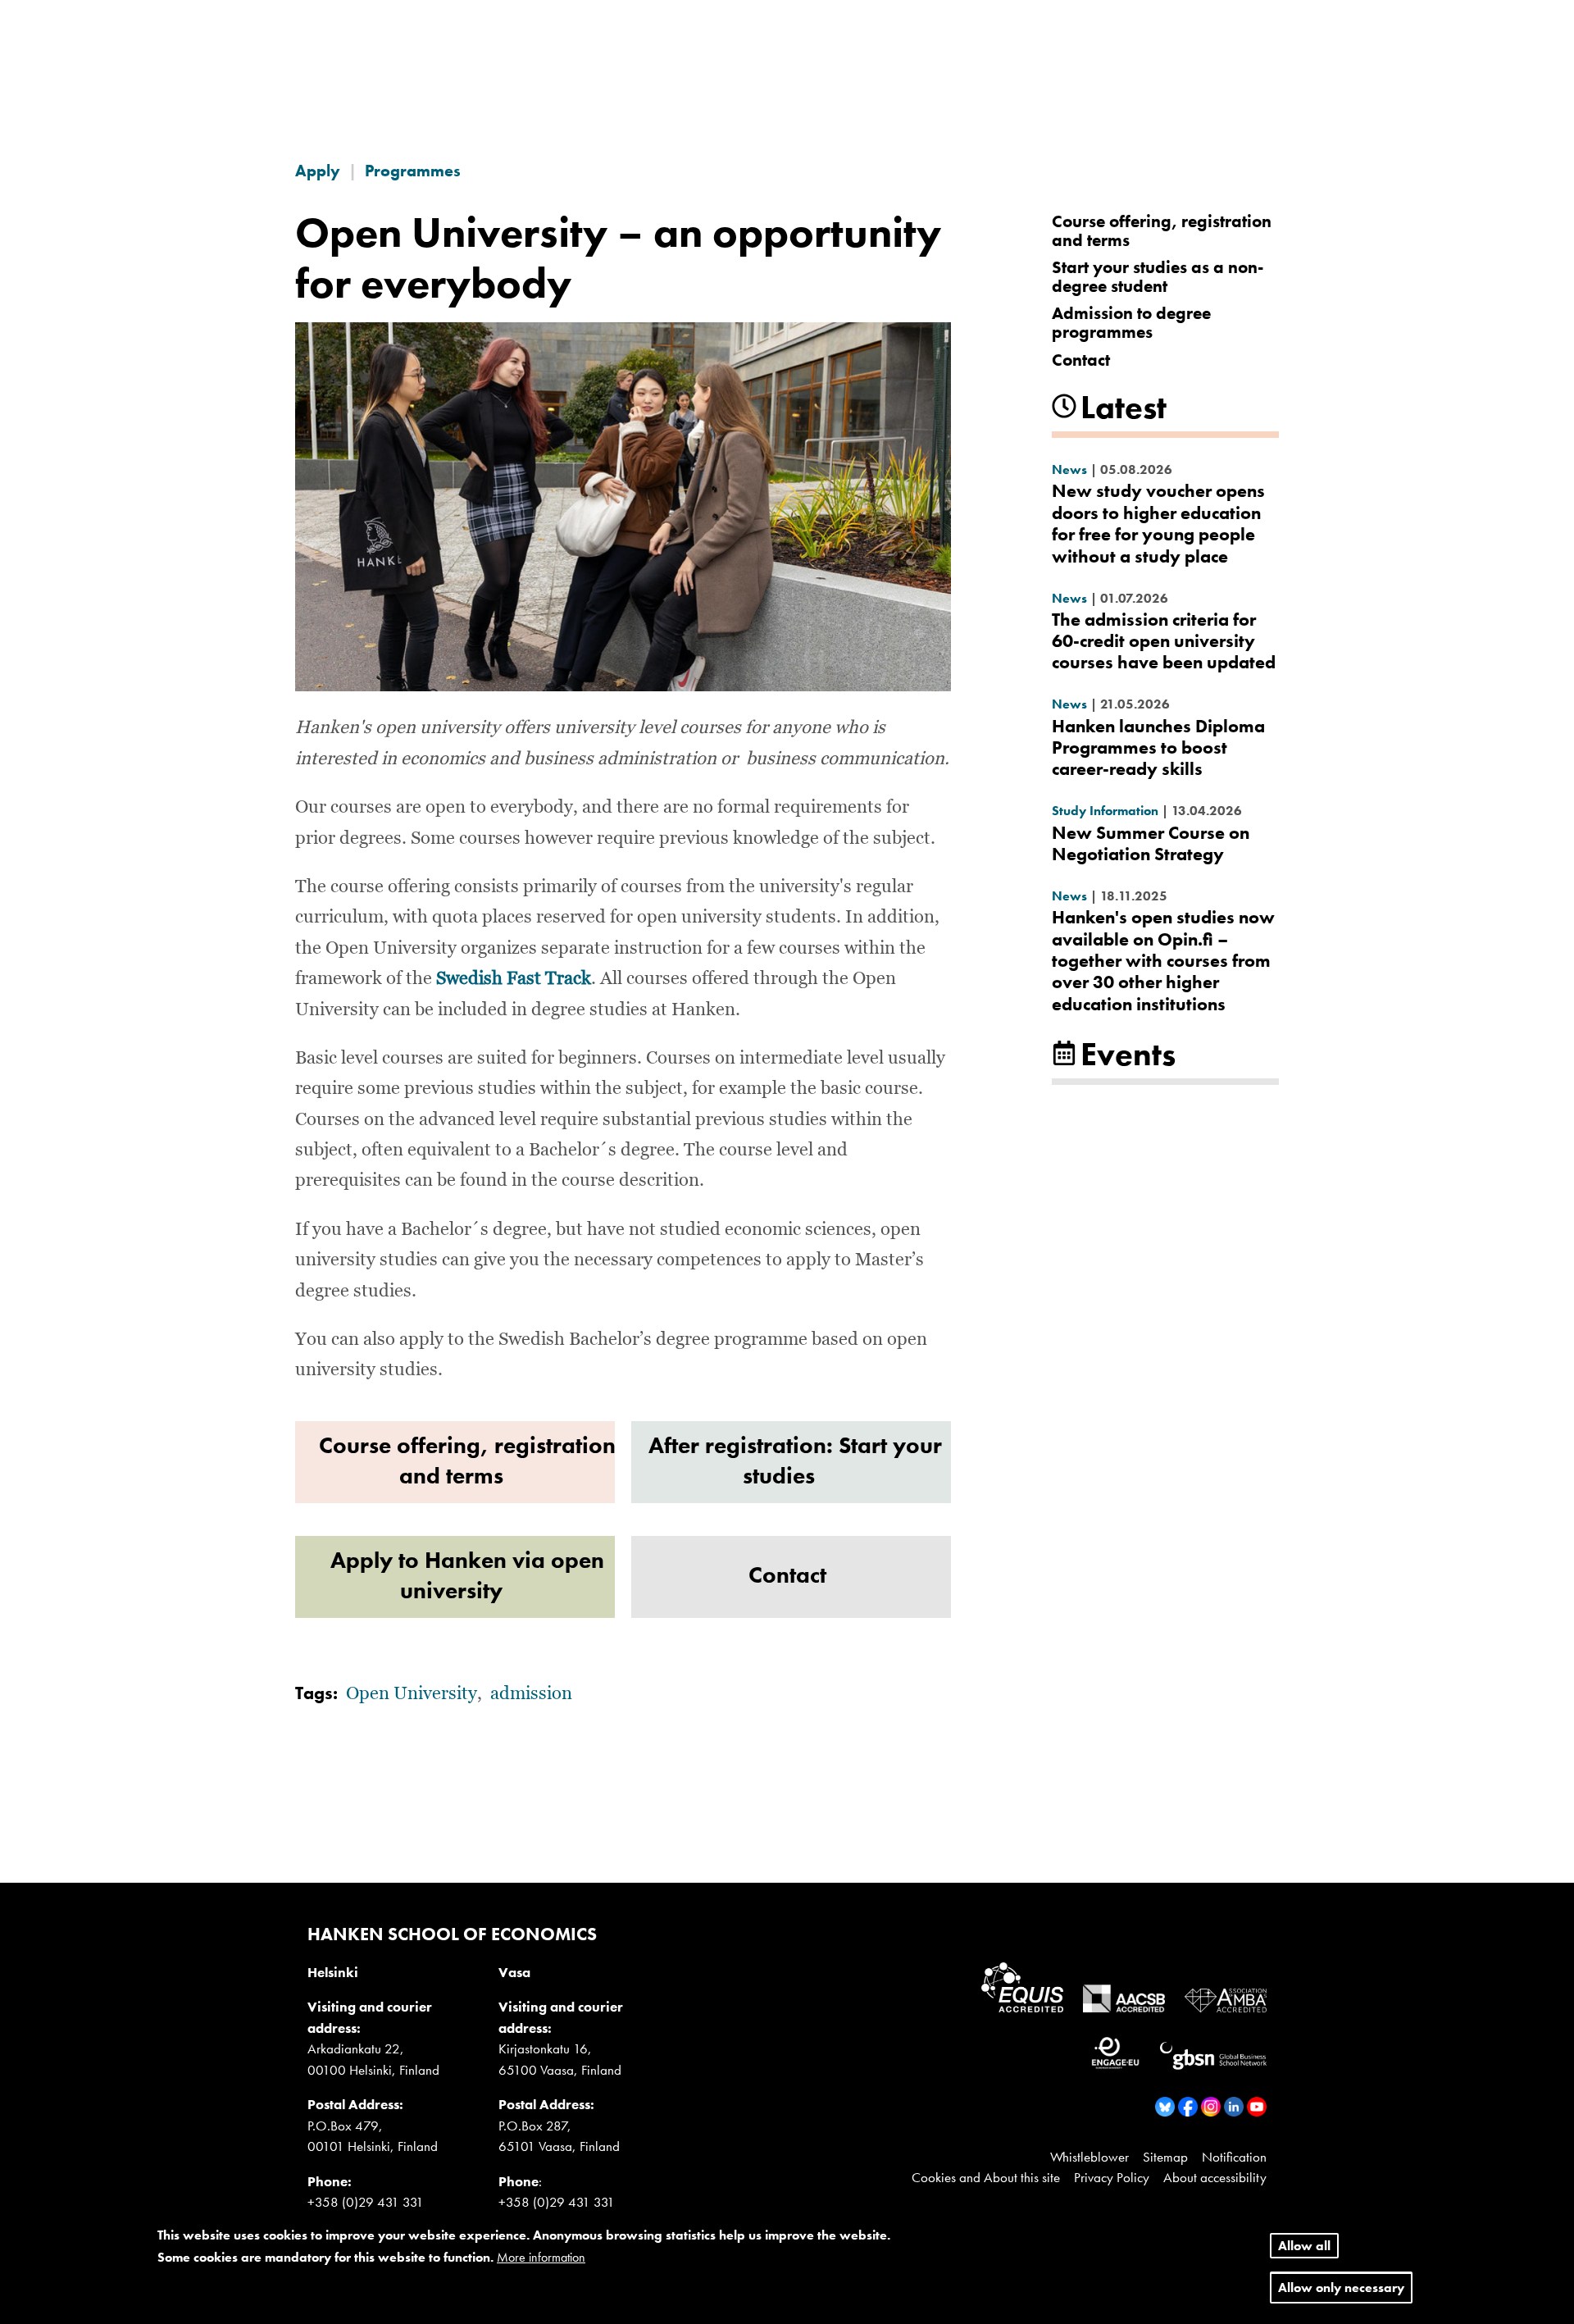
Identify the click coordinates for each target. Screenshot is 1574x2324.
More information (541, 2258)
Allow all (1304, 2246)
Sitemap (1165, 2157)
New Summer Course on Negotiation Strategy (1151, 843)
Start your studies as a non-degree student (1158, 276)
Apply (318, 171)
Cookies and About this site (986, 2177)
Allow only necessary (1341, 2288)
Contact (1081, 360)
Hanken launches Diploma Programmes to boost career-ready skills (1158, 748)
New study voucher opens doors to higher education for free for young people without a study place (1158, 523)
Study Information (1105, 811)
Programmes (413, 171)
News (1069, 469)
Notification (1234, 2157)
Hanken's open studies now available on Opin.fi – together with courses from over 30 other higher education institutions (1163, 961)
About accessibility (1215, 2177)
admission (531, 1694)
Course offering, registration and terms (1162, 230)
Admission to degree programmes (1131, 322)
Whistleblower (1090, 2157)
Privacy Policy (1112, 2177)
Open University (412, 1694)
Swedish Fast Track (514, 979)
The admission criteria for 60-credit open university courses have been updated (1164, 641)
